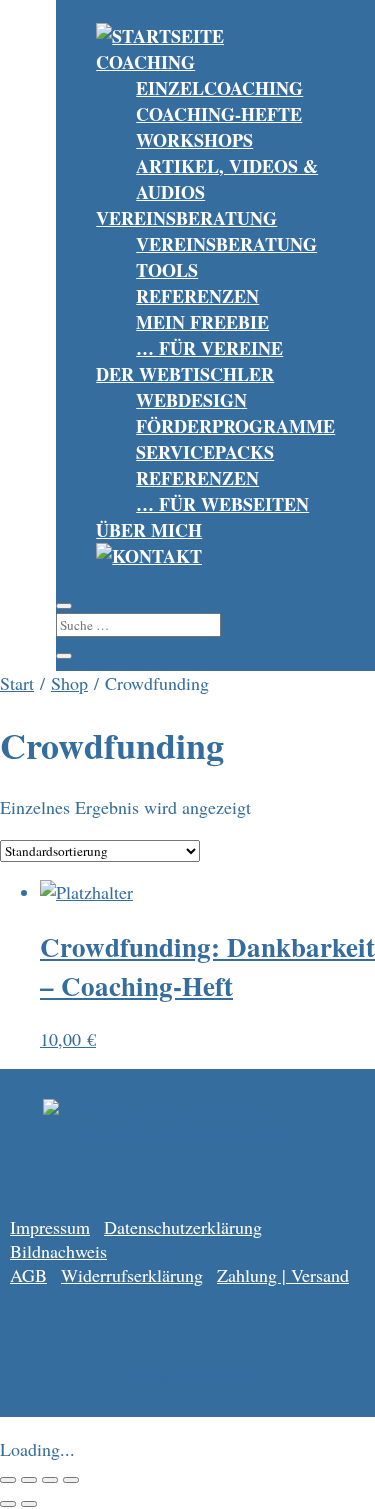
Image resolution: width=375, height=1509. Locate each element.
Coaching (145, 62)
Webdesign (191, 400)
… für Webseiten (222, 504)
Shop (69, 683)
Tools (167, 270)
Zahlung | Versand (283, 1275)
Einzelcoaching (219, 88)
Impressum (50, 1227)
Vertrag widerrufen (188, 1375)
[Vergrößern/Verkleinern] (8, 1480)
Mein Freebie (202, 322)
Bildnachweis (58, 1251)
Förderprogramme (235, 426)
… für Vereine (209, 348)
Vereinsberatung (186, 218)
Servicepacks (205, 452)
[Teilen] (50, 1480)
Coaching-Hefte (219, 114)
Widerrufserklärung (132, 1275)
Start (17, 683)
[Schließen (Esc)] (71, 1480)
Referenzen (197, 296)
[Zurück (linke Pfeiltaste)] (8, 1504)
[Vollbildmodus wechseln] (29, 1480)
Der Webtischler (185, 374)
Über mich (149, 530)
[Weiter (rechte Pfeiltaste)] (29, 1504)
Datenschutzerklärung (183, 1227)
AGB (28, 1275)
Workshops (194, 140)
